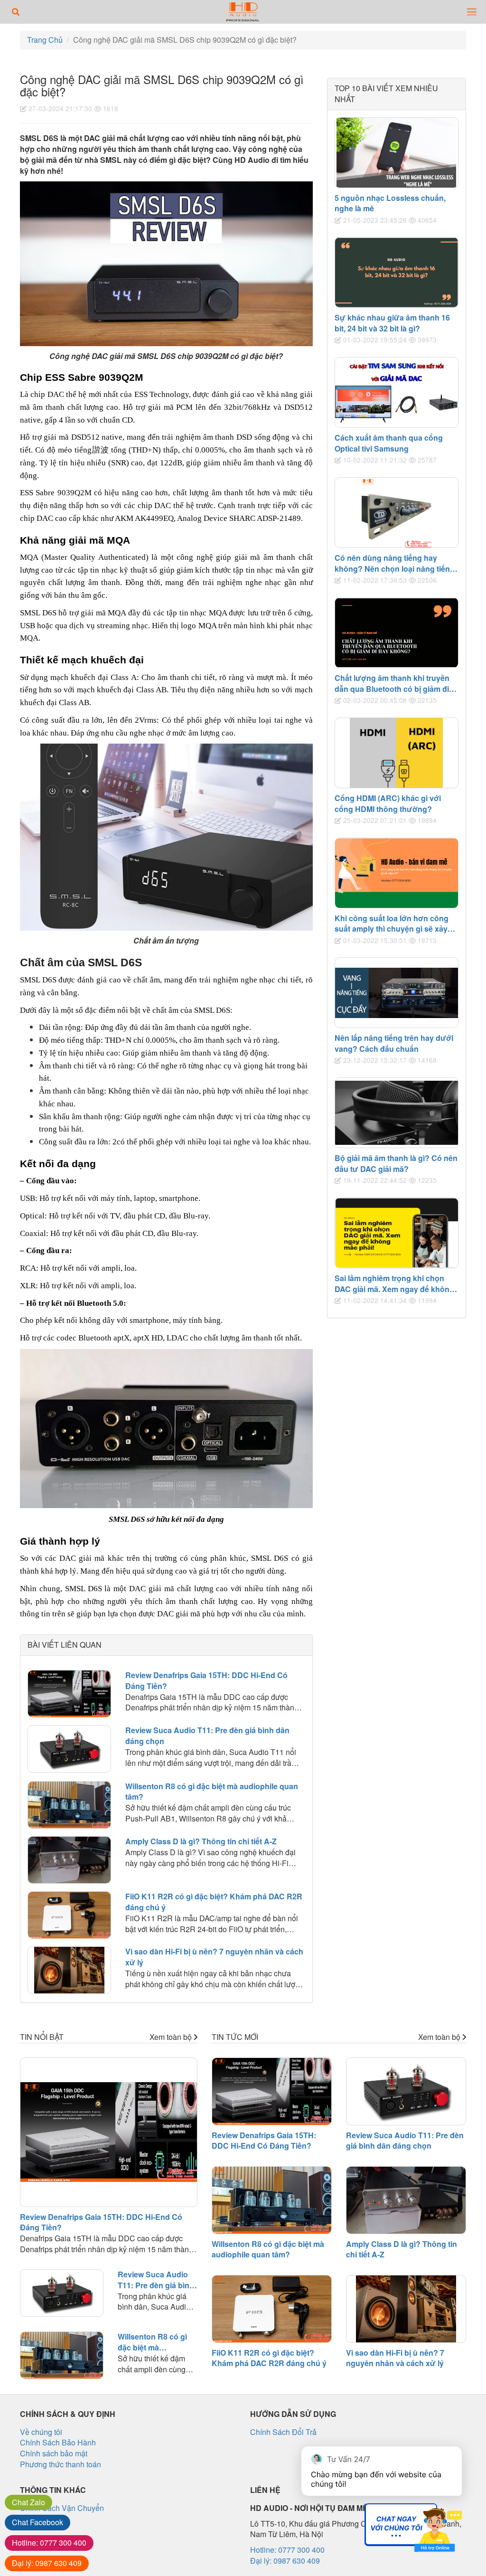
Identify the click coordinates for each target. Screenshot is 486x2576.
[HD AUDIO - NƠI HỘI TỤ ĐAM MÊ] (243, 12)
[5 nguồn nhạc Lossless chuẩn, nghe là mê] (397, 153)
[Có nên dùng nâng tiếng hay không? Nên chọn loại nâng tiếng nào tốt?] (397, 513)
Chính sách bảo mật (54, 2453)
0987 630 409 (47, 2563)
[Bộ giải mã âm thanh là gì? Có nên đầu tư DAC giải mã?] (397, 1113)
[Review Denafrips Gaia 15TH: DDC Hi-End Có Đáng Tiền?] (69, 1694)
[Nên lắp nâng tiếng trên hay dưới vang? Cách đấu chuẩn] (397, 993)
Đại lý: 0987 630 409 (285, 2561)
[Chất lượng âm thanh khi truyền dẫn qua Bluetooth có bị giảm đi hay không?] (397, 633)
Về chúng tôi (41, 2432)
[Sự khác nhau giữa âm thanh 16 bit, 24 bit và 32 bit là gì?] (397, 272)
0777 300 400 (49, 2543)
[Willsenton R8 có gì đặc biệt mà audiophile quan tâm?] (69, 1805)
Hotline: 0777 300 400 (287, 2550)
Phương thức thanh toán (61, 2464)
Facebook (37, 2522)
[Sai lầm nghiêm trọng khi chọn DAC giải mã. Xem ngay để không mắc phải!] (397, 1233)
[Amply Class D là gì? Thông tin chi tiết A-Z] (69, 1860)
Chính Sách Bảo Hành (58, 2442)
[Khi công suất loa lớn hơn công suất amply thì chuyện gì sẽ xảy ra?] (397, 873)
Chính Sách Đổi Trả (283, 2432)
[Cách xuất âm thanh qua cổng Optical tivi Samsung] (397, 392)
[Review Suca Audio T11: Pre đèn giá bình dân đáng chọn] (69, 1749)
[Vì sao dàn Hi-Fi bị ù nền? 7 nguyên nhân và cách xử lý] (69, 1970)
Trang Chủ (45, 40)
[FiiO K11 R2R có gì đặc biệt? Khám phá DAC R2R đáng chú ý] (69, 1915)
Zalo (28, 2502)
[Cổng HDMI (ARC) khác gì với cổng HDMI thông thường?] (397, 753)
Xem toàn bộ (172, 2037)
